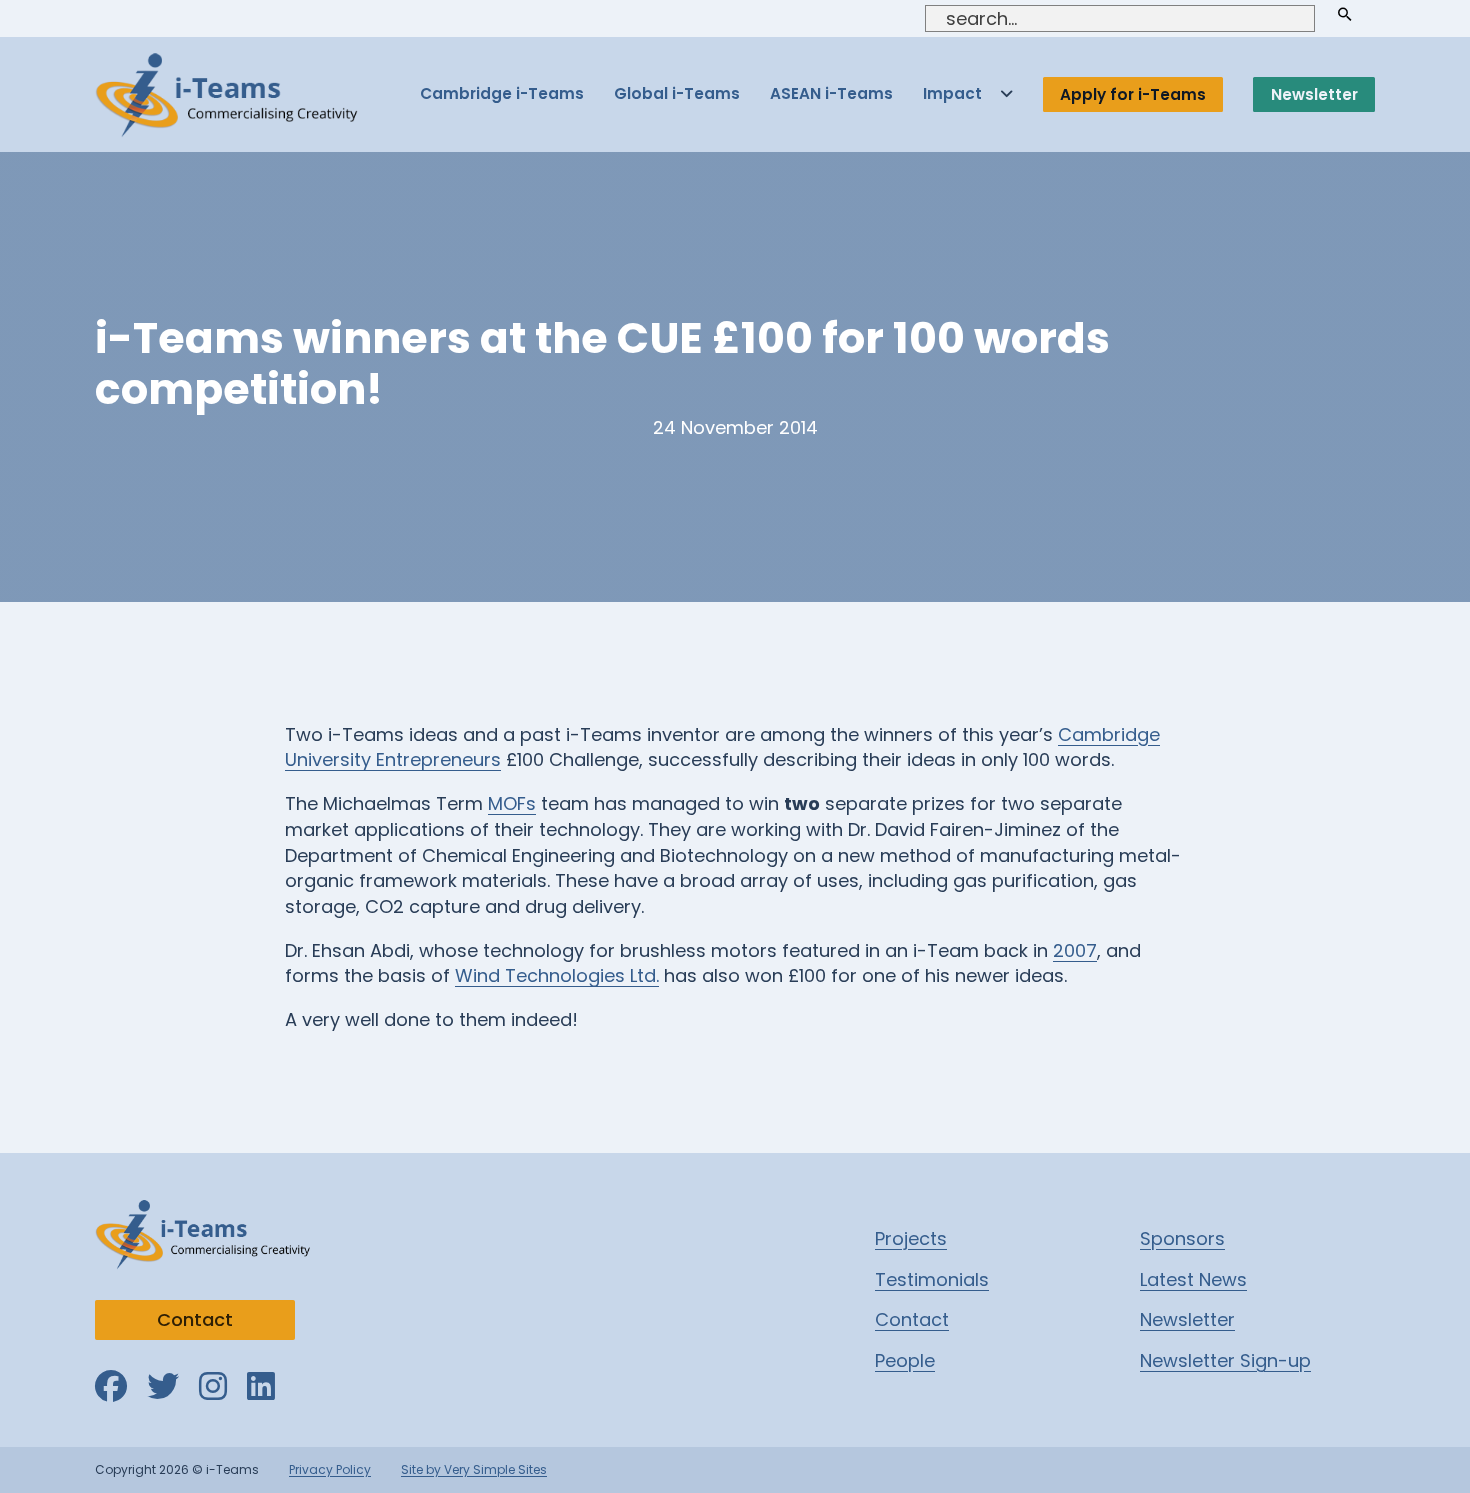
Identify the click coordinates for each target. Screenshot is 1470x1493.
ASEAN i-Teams (831, 93)
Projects (911, 1238)
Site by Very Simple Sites (474, 1469)
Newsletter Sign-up (1225, 1360)
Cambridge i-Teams (502, 93)
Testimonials (932, 1279)
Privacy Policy (330, 1469)
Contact (195, 1319)
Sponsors (1182, 1238)
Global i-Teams (677, 93)
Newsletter (1314, 94)
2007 (1075, 950)
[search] (1345, 14)
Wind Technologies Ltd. (557, 975)
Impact (952, 93)
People (905, 1360)
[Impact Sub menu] (1006, 94)
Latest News (1193, 1279)
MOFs (512, 803)
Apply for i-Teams (1133, 94)
